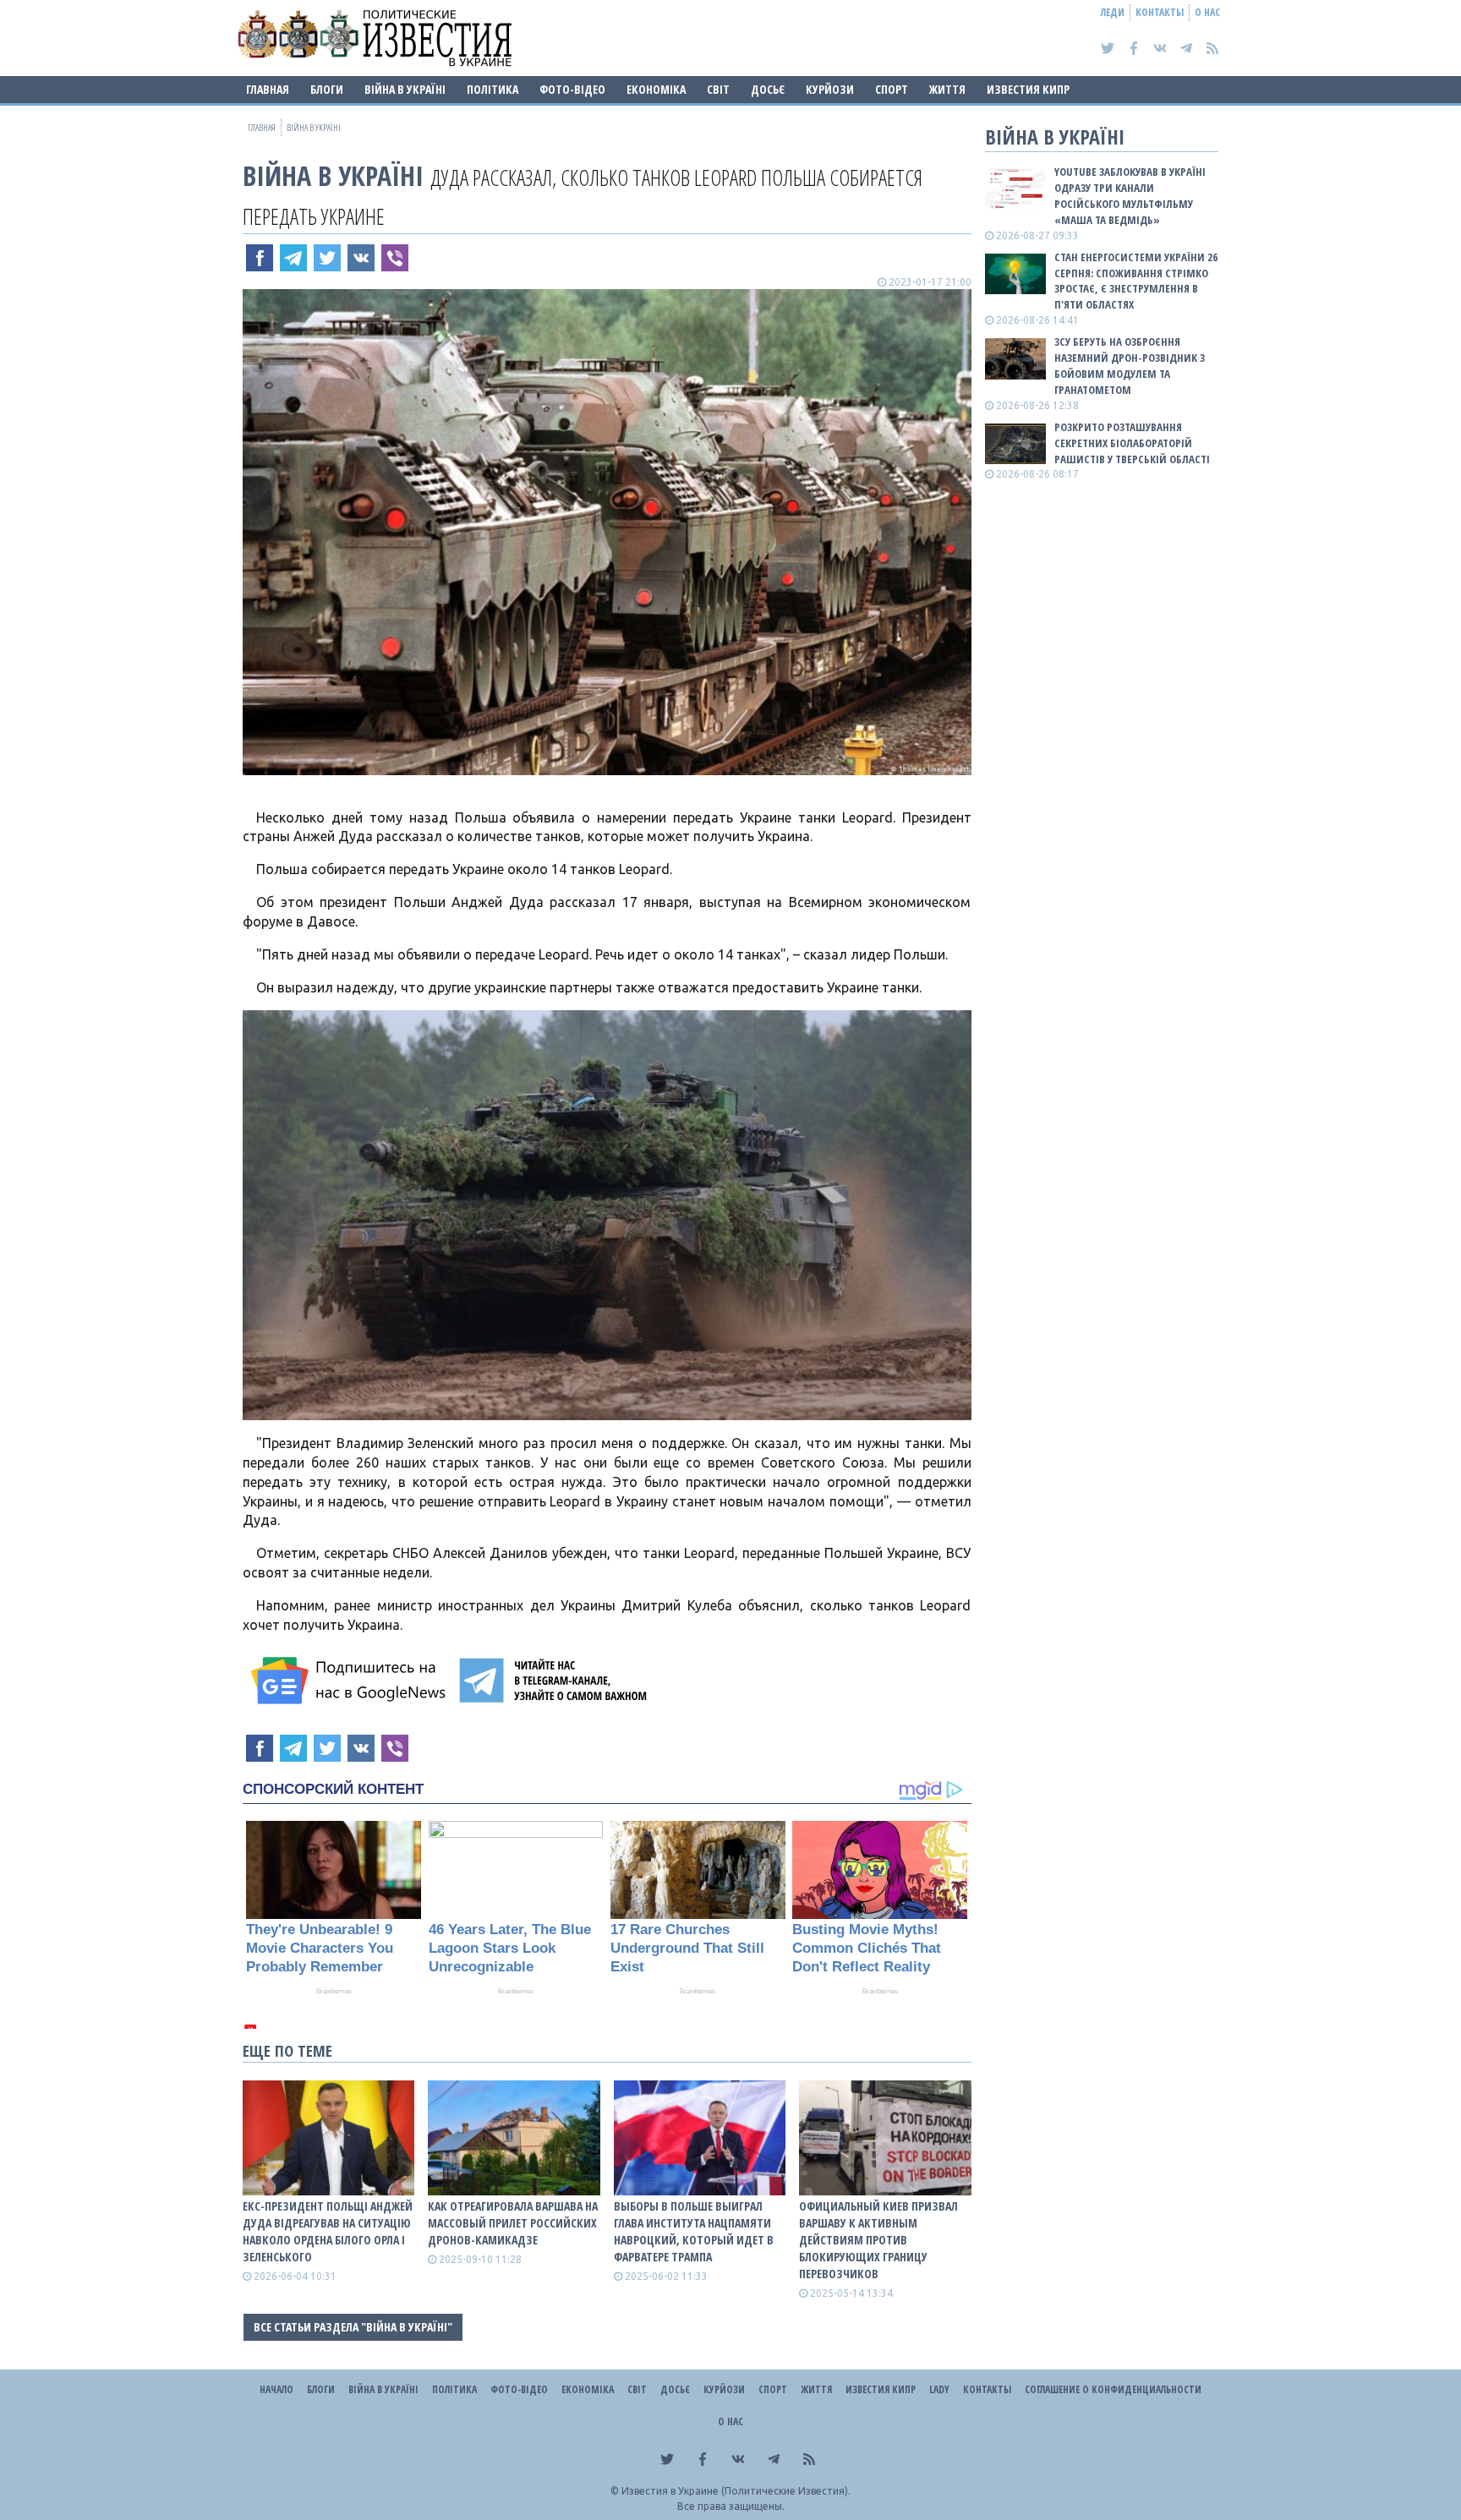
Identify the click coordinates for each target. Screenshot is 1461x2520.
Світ (718, 89)
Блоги (327, 89)
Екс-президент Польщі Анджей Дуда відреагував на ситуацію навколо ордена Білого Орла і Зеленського (328, 2231)
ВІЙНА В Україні (405, 89)
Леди (1113, 12)
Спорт (892, 89)
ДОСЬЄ (768, 89)
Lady (939, 2389)
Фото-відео (572, 89)
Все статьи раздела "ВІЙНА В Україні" (353, 2327)
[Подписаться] (351, 1681)
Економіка (656, 89)
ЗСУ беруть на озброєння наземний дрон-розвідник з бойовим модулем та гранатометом (1130, 366)
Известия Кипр (1028, 89)
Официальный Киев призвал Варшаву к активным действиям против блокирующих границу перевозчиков (878, 2240)
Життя (947, 89)
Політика (492, 89)
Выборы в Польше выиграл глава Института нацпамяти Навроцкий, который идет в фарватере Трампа (694, 2231)
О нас (1207, 12)
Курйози (830, 89)
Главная (268, 89)
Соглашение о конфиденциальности (1113, 2389)
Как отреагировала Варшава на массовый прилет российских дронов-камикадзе (513, 2223)
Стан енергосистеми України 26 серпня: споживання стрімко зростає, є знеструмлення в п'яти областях (1136, 281)
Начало (276, 2389)
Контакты (1160, 12)
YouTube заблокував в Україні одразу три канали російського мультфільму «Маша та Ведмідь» (1130, 196)
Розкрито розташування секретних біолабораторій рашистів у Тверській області (1132, 443)
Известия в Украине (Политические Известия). (736, 2491)
